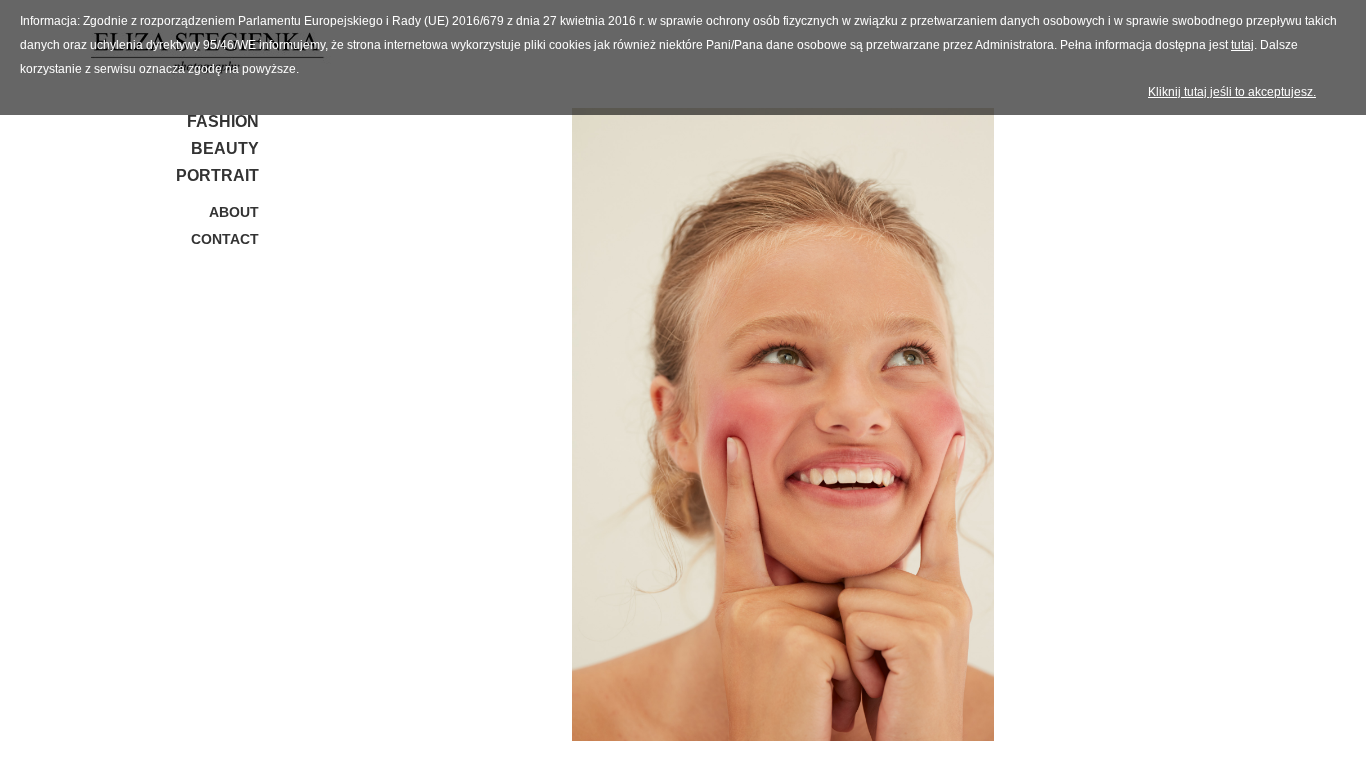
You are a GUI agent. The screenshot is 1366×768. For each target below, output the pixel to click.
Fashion (223, 121)
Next (1257, 429)
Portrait (217, 175)
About (234, 212)
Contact (225, 239)
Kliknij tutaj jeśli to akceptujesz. (1232, 92)
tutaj (1242, 45)
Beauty (225, 148)
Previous (309, 429)
